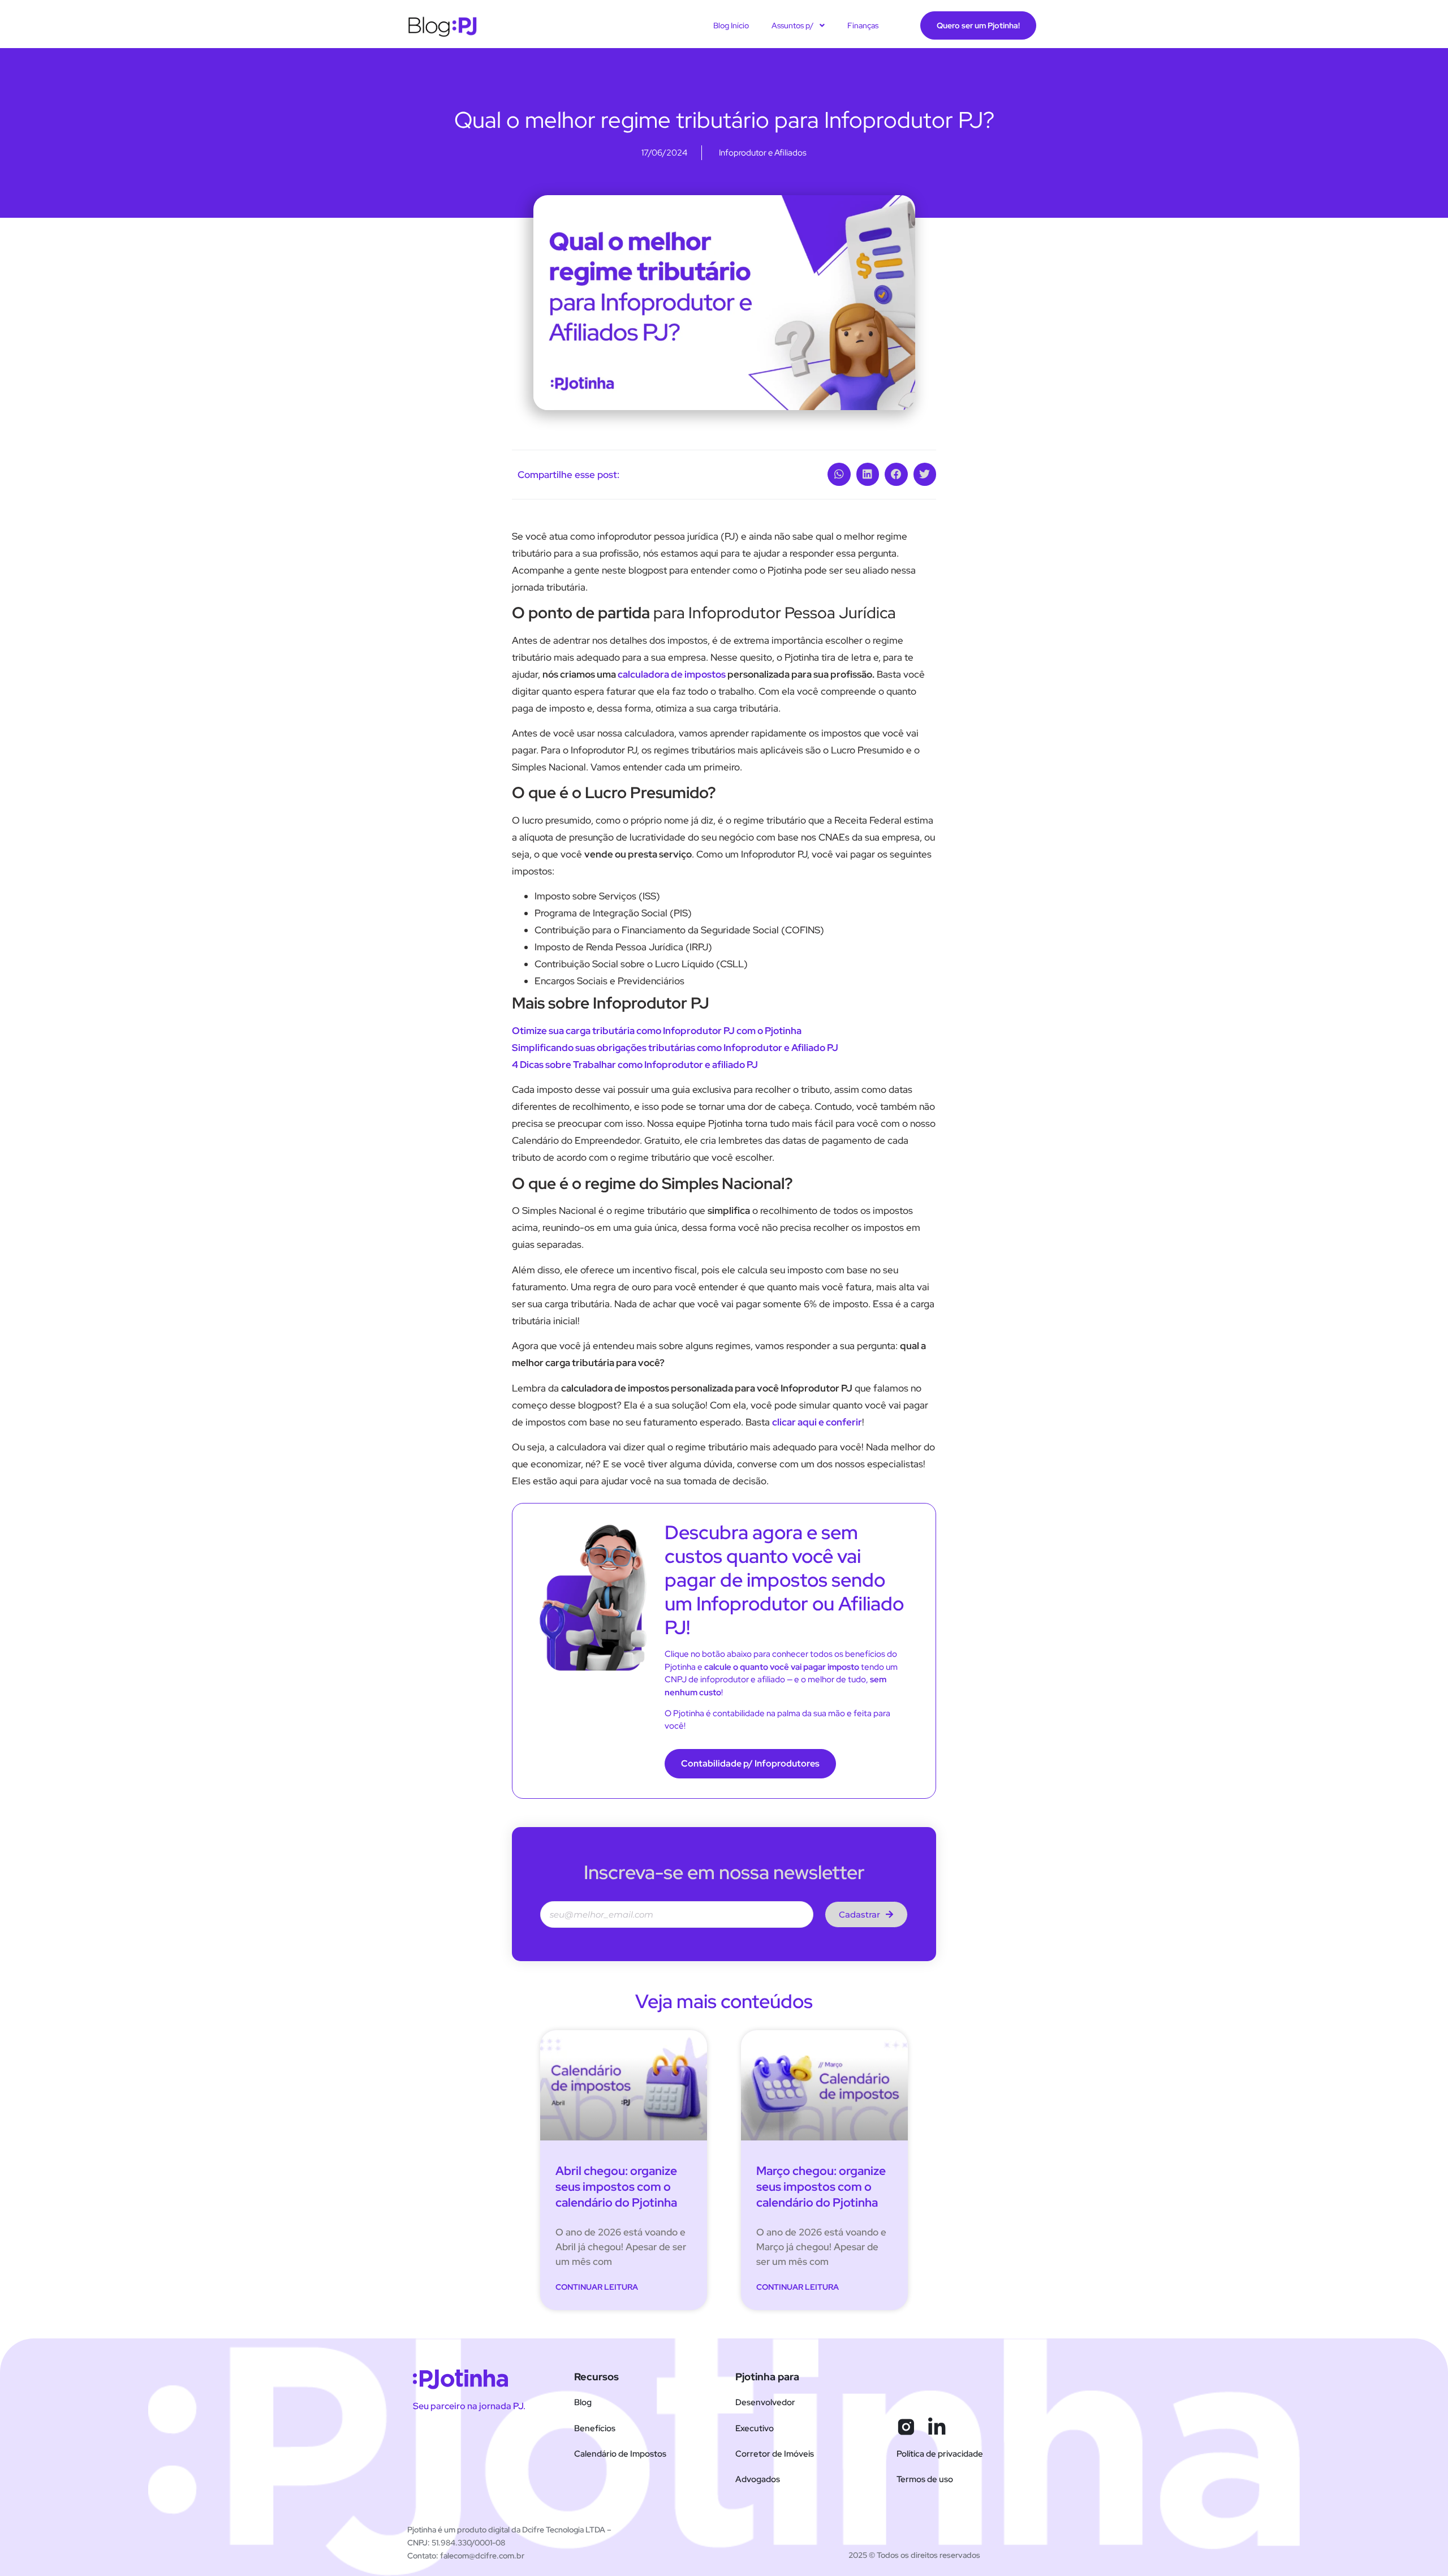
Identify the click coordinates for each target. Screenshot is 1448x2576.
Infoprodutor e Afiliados (763, 153)
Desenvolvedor (765, 2402)
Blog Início (731, 25)
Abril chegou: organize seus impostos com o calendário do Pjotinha (616, 2187)
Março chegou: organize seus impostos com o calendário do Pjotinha (821, 2187)
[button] (839, 474)
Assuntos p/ (793, 25)
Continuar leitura (597, 2287)
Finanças (863, 25)
